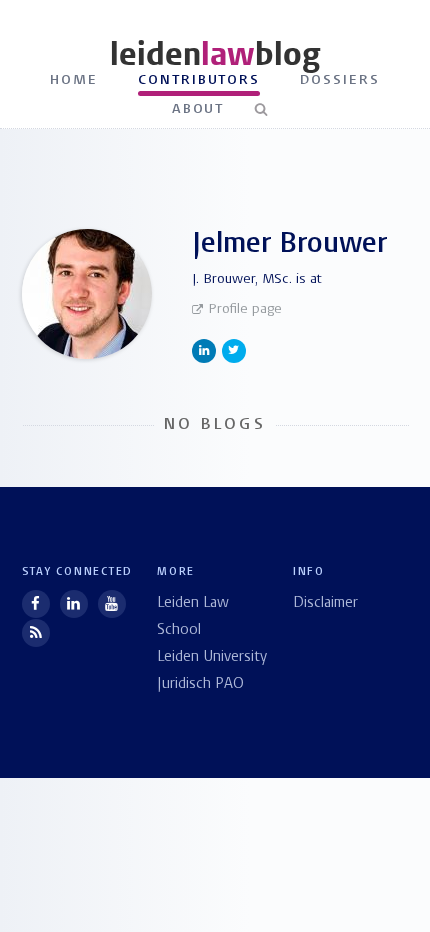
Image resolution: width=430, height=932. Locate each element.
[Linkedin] (74, 604)
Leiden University (212, 657)
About (198, 109)
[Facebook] (36, 604)
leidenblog (215, 54)
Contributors (199, 80)
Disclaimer (325, 603)
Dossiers (340, 80)
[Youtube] (112, 604)
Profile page (245, 309)
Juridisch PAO (200, 684)
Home (74, 80)
